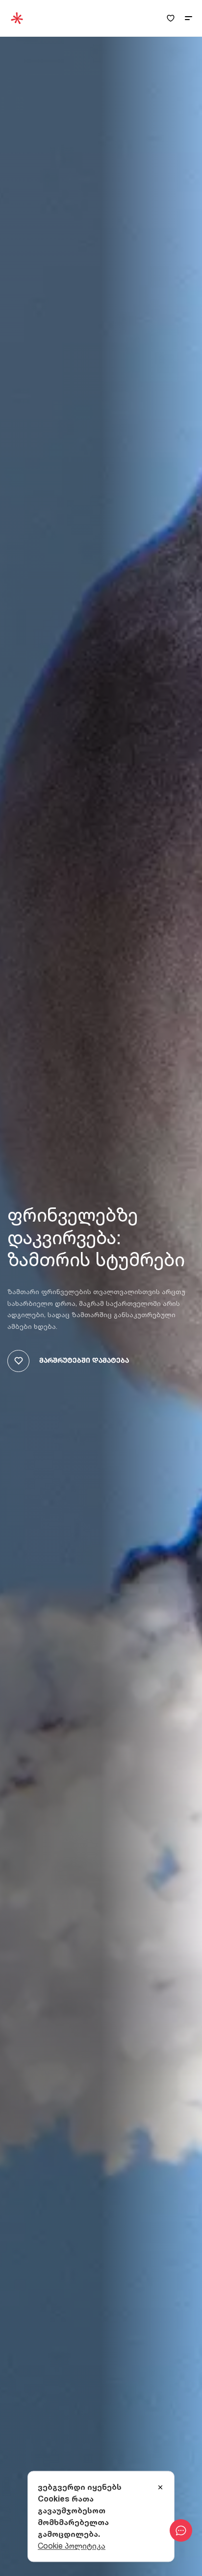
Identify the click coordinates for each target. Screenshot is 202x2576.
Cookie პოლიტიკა (72, 2546)
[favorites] (171, 18)
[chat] (181, 2530)
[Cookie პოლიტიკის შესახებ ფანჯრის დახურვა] (160, 2488)
